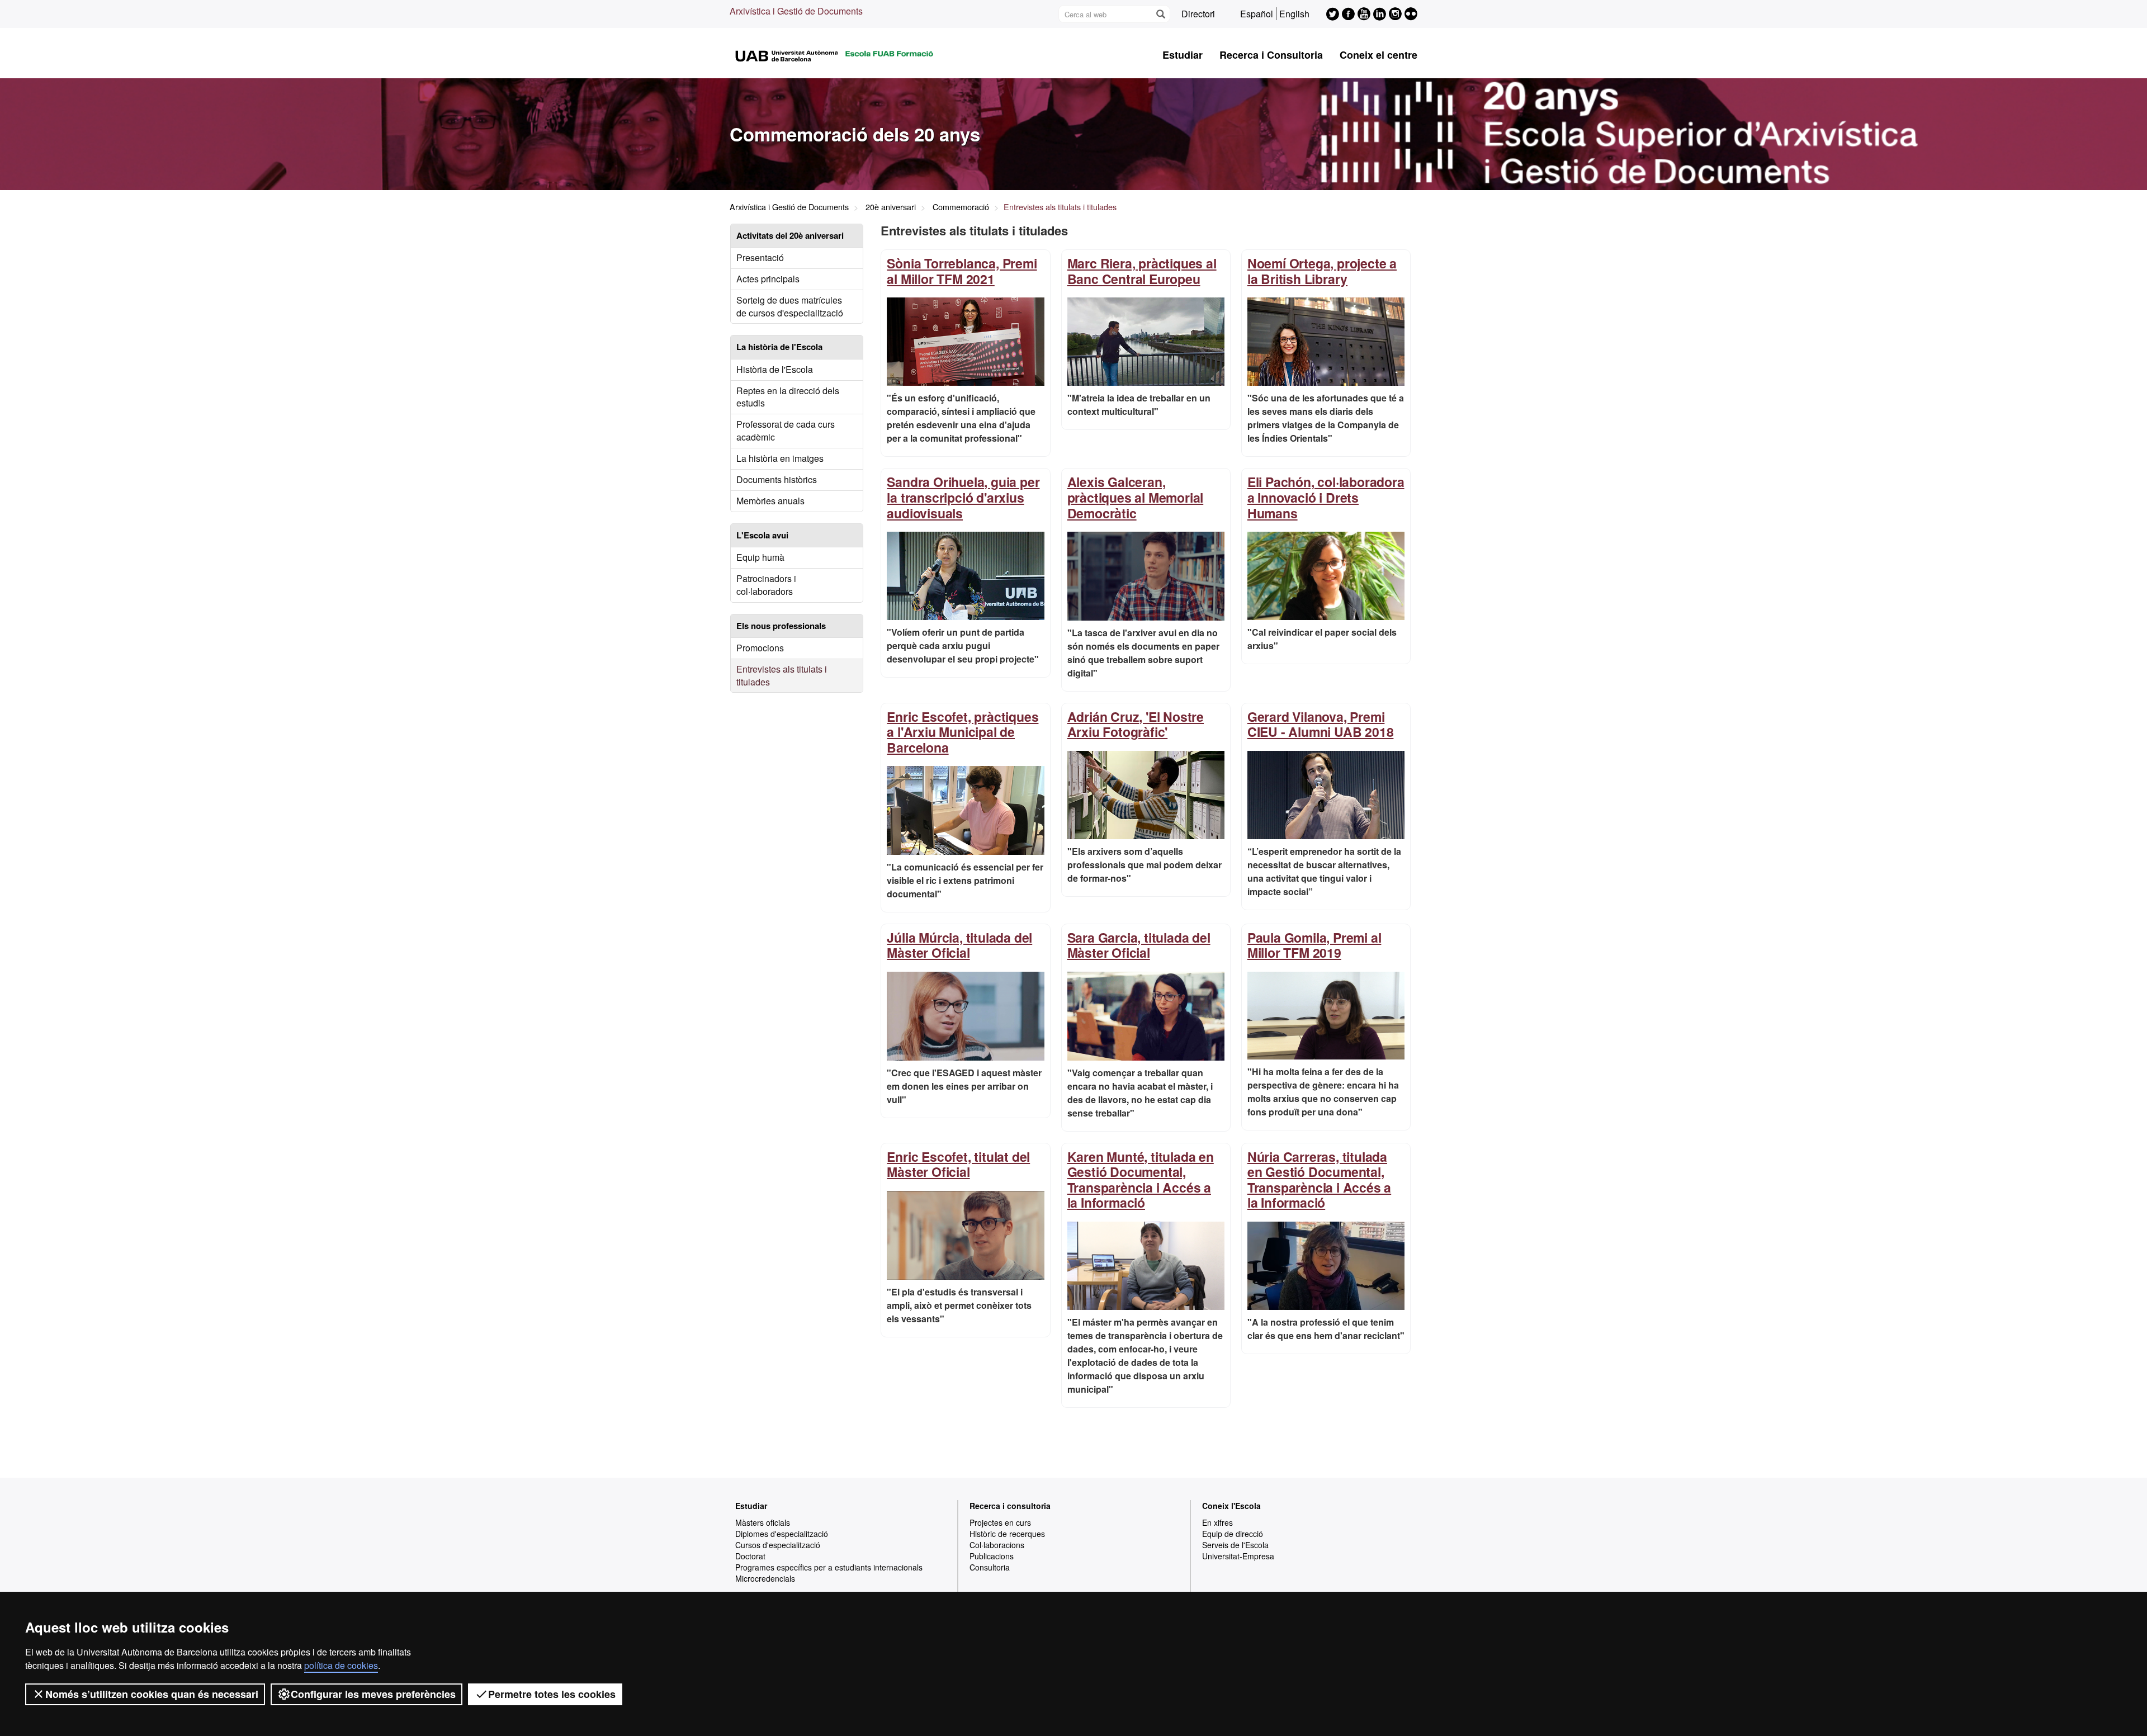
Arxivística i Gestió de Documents (796, 11)
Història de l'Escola (775, 369)
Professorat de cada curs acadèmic (786, 431)
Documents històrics (777, 479)
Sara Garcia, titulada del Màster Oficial (1139, 945)
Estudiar (1183, 55)
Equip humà (760, 557)
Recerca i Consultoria (1271, 55)
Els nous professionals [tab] (781, 626)
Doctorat (750, 1556)
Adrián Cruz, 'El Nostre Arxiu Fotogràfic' (1136, 724)
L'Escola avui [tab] (762, 535)
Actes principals (768, 279)
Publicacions (992, 1556)
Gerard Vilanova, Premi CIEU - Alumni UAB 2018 (1321, 724)
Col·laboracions (997, 1545)
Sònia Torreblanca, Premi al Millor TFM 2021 (962, 271)
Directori (1198, 14)
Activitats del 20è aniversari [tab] (790, 235)
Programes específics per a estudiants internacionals (829, 1567)
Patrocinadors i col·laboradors (766, 585)
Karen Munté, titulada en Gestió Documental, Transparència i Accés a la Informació (1141, 1180)
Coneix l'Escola (1231, 1506)
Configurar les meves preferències (373, 1694)
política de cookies (341, 1665)
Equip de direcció (1233, 1534)
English (1294, 14)
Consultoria (990, 1567)
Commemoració (961, 207)
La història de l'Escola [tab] (779, 347)
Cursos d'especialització (778, 1545)
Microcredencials (765, 1578)
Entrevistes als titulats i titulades (782, 675)
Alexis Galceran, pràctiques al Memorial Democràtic (1136, 497)
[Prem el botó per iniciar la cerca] (1160, 14)
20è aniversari (891, 207)
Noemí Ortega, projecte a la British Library (1322, 271)
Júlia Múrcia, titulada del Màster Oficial (959, 945)
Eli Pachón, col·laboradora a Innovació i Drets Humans (1326, 497)
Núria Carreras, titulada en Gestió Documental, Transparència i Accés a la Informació (1319, 1180)
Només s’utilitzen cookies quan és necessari (152, 1694)
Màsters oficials (763, 1522)
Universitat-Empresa (1238, 1556)
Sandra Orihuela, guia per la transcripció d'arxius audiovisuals (963, 497)
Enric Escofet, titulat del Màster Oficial (958, 1164)
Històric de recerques (1007, 1534)
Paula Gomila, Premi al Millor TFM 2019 (1314, 945)
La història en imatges (780, 458)
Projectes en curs (1000, 1522)
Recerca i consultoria (1010, 1506)
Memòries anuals (770, 501)
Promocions (760, 648)
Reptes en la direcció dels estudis (788, 397)
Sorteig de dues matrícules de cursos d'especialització (790, 306)
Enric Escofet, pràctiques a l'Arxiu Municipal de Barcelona (963, 732)
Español (1257, 14)
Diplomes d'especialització (782, 1534)
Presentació (760, 257)
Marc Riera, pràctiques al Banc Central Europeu (1142, 271)
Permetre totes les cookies (552, 1694)
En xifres (1217, 1522)
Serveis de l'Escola (1235, 1545)
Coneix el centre (1378, 55)
